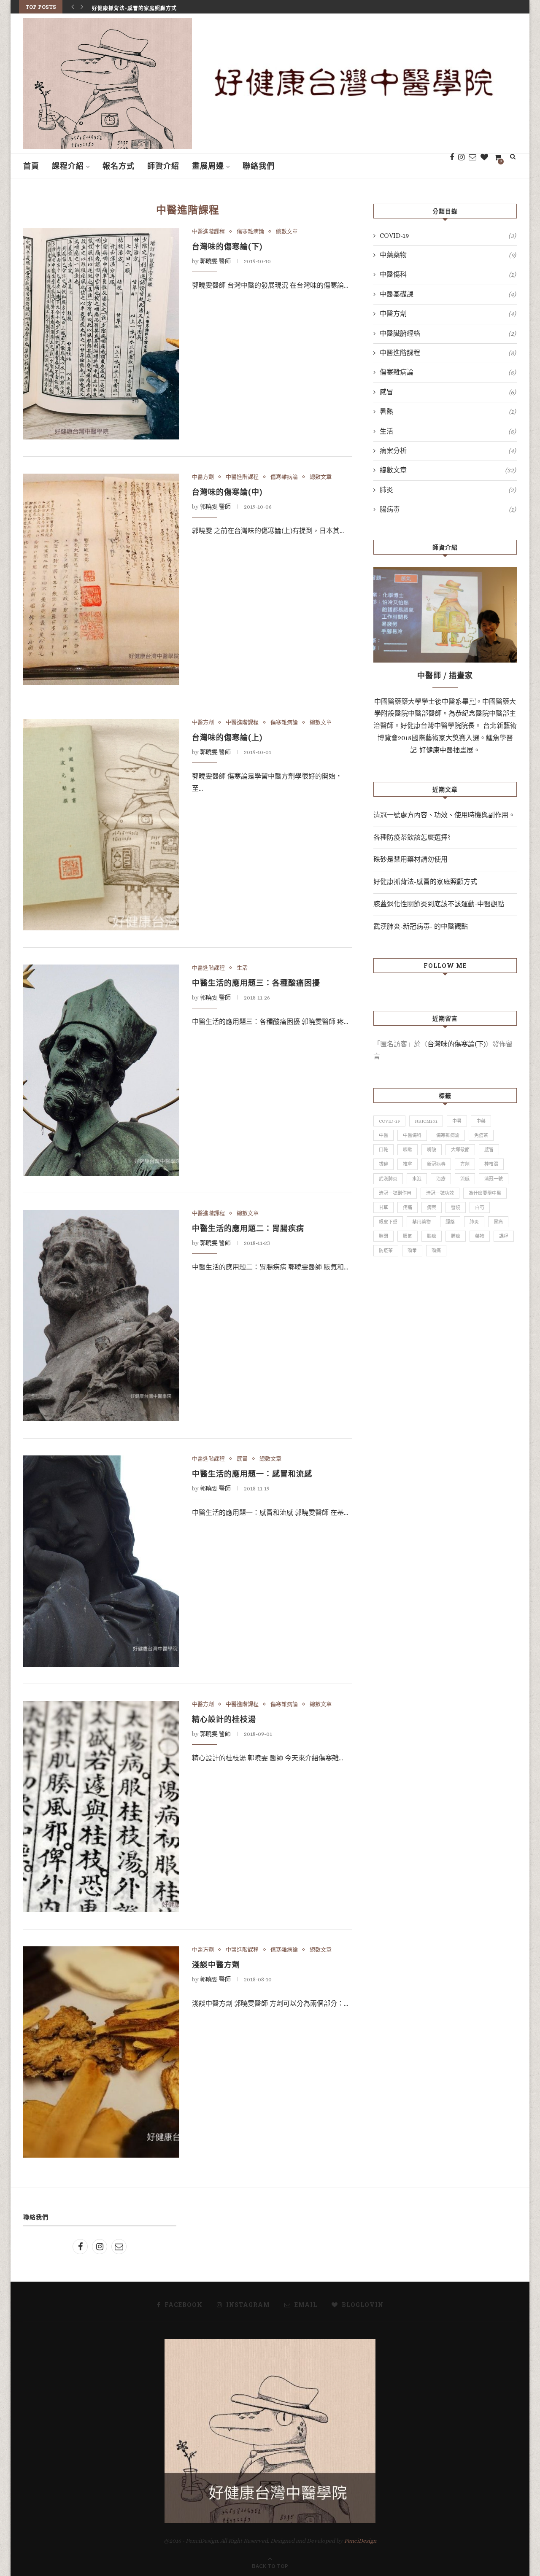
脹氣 (408, 1236)
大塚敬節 (460, 1150)
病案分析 (448, 451)
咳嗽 (408, 1150)
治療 (441, 1179)
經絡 (450, 1222)
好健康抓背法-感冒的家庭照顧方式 (134, 7)
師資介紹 (163, 166)
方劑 (465, 1164)
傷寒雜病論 (250, 231)
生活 (242, 968)
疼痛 (408, 1208)
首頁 (31, 166)
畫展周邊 (208, 166)
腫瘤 (456, 1236)
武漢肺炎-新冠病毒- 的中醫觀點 (421, 926)
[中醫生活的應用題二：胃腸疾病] (101, 1316)
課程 (504, 1236)
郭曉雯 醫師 (215, 261)
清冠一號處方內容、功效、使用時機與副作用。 (444, 815)
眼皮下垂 (388, 1222)
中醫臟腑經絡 (448, 333)
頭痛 (436, 1251)
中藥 (481, 1121)
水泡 (417, 1179)
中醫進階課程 (208, 231)
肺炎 (448, 490)
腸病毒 (448, 509)
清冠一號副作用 (395, 1193)
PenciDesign (360, 2541)
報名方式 (119, 166)
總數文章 (287, 231)
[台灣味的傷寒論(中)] (101, 579)
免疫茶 (481, 1136)
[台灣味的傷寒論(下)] (101, 334)
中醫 (383, 1136)
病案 (432, 1208)
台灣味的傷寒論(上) (227, 737)
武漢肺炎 (388, 1179)
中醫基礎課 (448, 294)
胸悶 (383, 1236)
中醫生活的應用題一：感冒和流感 (252, 1474)
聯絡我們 (259, 166)
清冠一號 (494, 1179)
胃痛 (498, 1222)
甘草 (383, 1208)
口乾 (383, 1150)
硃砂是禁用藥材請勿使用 (410, 859)
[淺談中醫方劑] (101, 2052)
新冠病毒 (436, 1164)
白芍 (480, 1208)
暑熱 (448, 411)
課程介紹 (68, 166)
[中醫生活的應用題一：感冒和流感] (101, 1561)
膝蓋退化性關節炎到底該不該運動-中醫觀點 (439, 904)
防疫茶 (386, 1251)
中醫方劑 (203, 477)
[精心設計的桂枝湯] (101, 1807)
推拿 (408, 1164)
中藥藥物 (448, 255)
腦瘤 (432, 1236)
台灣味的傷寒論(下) (227, 246)
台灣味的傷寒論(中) (227, 492)
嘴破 (432, 1150)
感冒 (242, 1459)
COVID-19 (448, 236)
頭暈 (412, 1251)
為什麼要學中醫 (485, 1193)
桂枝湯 (491, 1164)
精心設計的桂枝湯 (224, 1719)
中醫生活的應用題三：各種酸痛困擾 (256, 983)
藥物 (480, 1236)
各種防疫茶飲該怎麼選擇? (412, 837)
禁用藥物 (421, 1222)
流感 (465, 1179)
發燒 (456, 1208)
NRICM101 (426, 1121)
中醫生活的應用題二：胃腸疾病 (248, 1228)
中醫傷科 (448, 274)
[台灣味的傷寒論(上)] (101, 825)
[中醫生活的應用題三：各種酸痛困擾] (101, 1070)
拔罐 (383, 1164)
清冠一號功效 (440, 1193)
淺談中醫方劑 (216, 1964)
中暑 (457, 1121)
